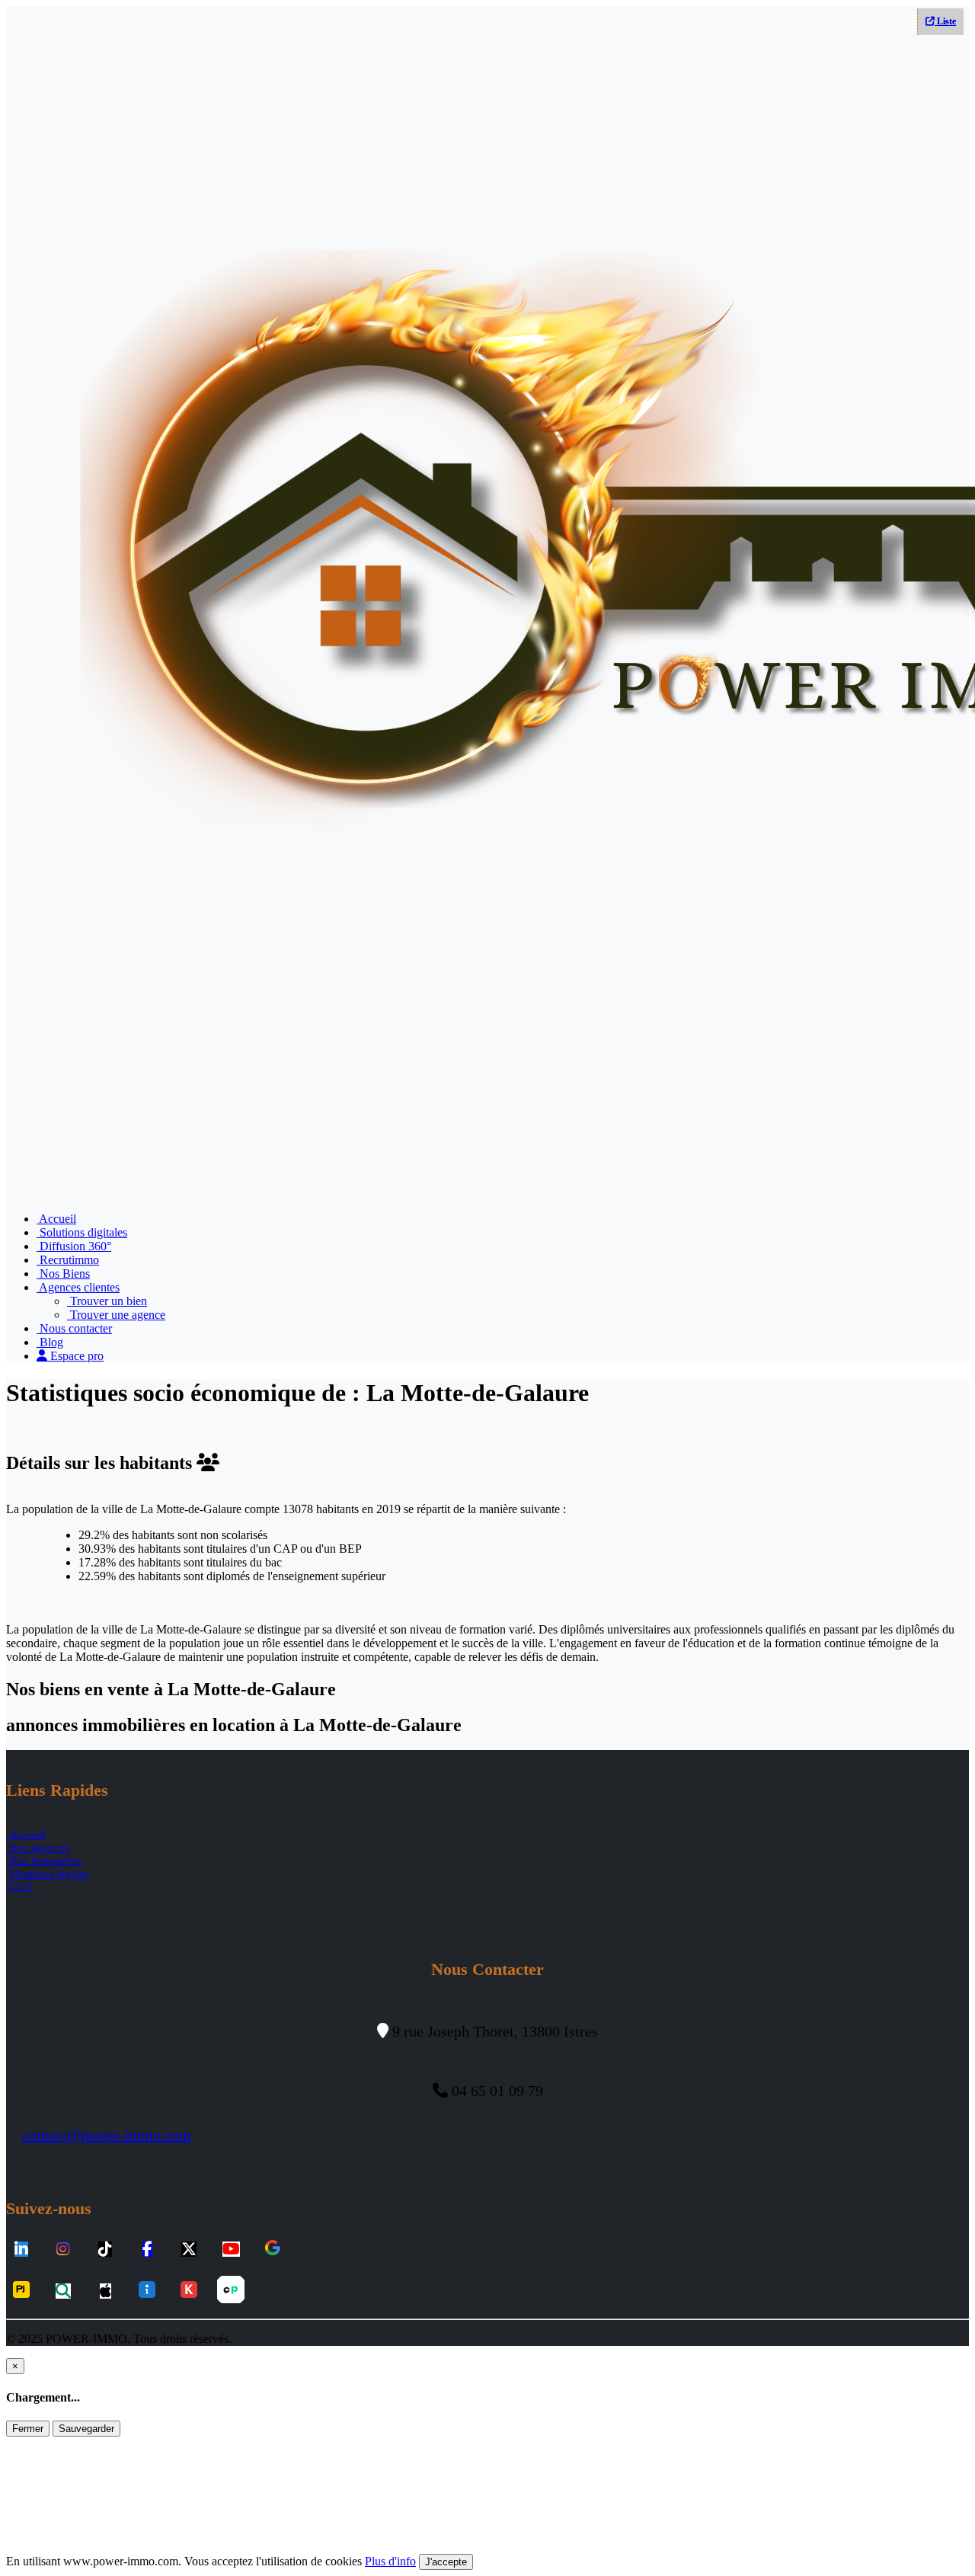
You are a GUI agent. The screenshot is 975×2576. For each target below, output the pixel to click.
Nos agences (38, 1848)
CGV (20, 1886)
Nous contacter (74, 1328)
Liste (945, 21)
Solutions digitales (82, 1232)
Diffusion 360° (74, 1246)
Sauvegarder (86, 2429)
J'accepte (446, 2562)
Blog (50, 1342)
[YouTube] (231, 2250)
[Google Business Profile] (273, 2249)
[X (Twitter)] (189, 2250)
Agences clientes (78, 1287)
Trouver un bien (107, 1301)
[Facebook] (147, 2250)
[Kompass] (189, 2291)
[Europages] (231, 2291)
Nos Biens (63, 1274)
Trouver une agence (116, 1315)
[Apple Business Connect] (105, 2291)
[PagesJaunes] (21, 2291)
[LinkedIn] (21, 2250)
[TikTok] (105, 2250)
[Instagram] (63, 2250)
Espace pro (75, 1356)
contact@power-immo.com (107, 2135)
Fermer (28, 2429)
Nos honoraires (44, 1861)
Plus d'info (390, 2561)
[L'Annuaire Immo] (147, 2291)
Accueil (56, 1219)
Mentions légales (48, 1874)
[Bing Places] (63, 2291)
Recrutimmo (68, 1260)
